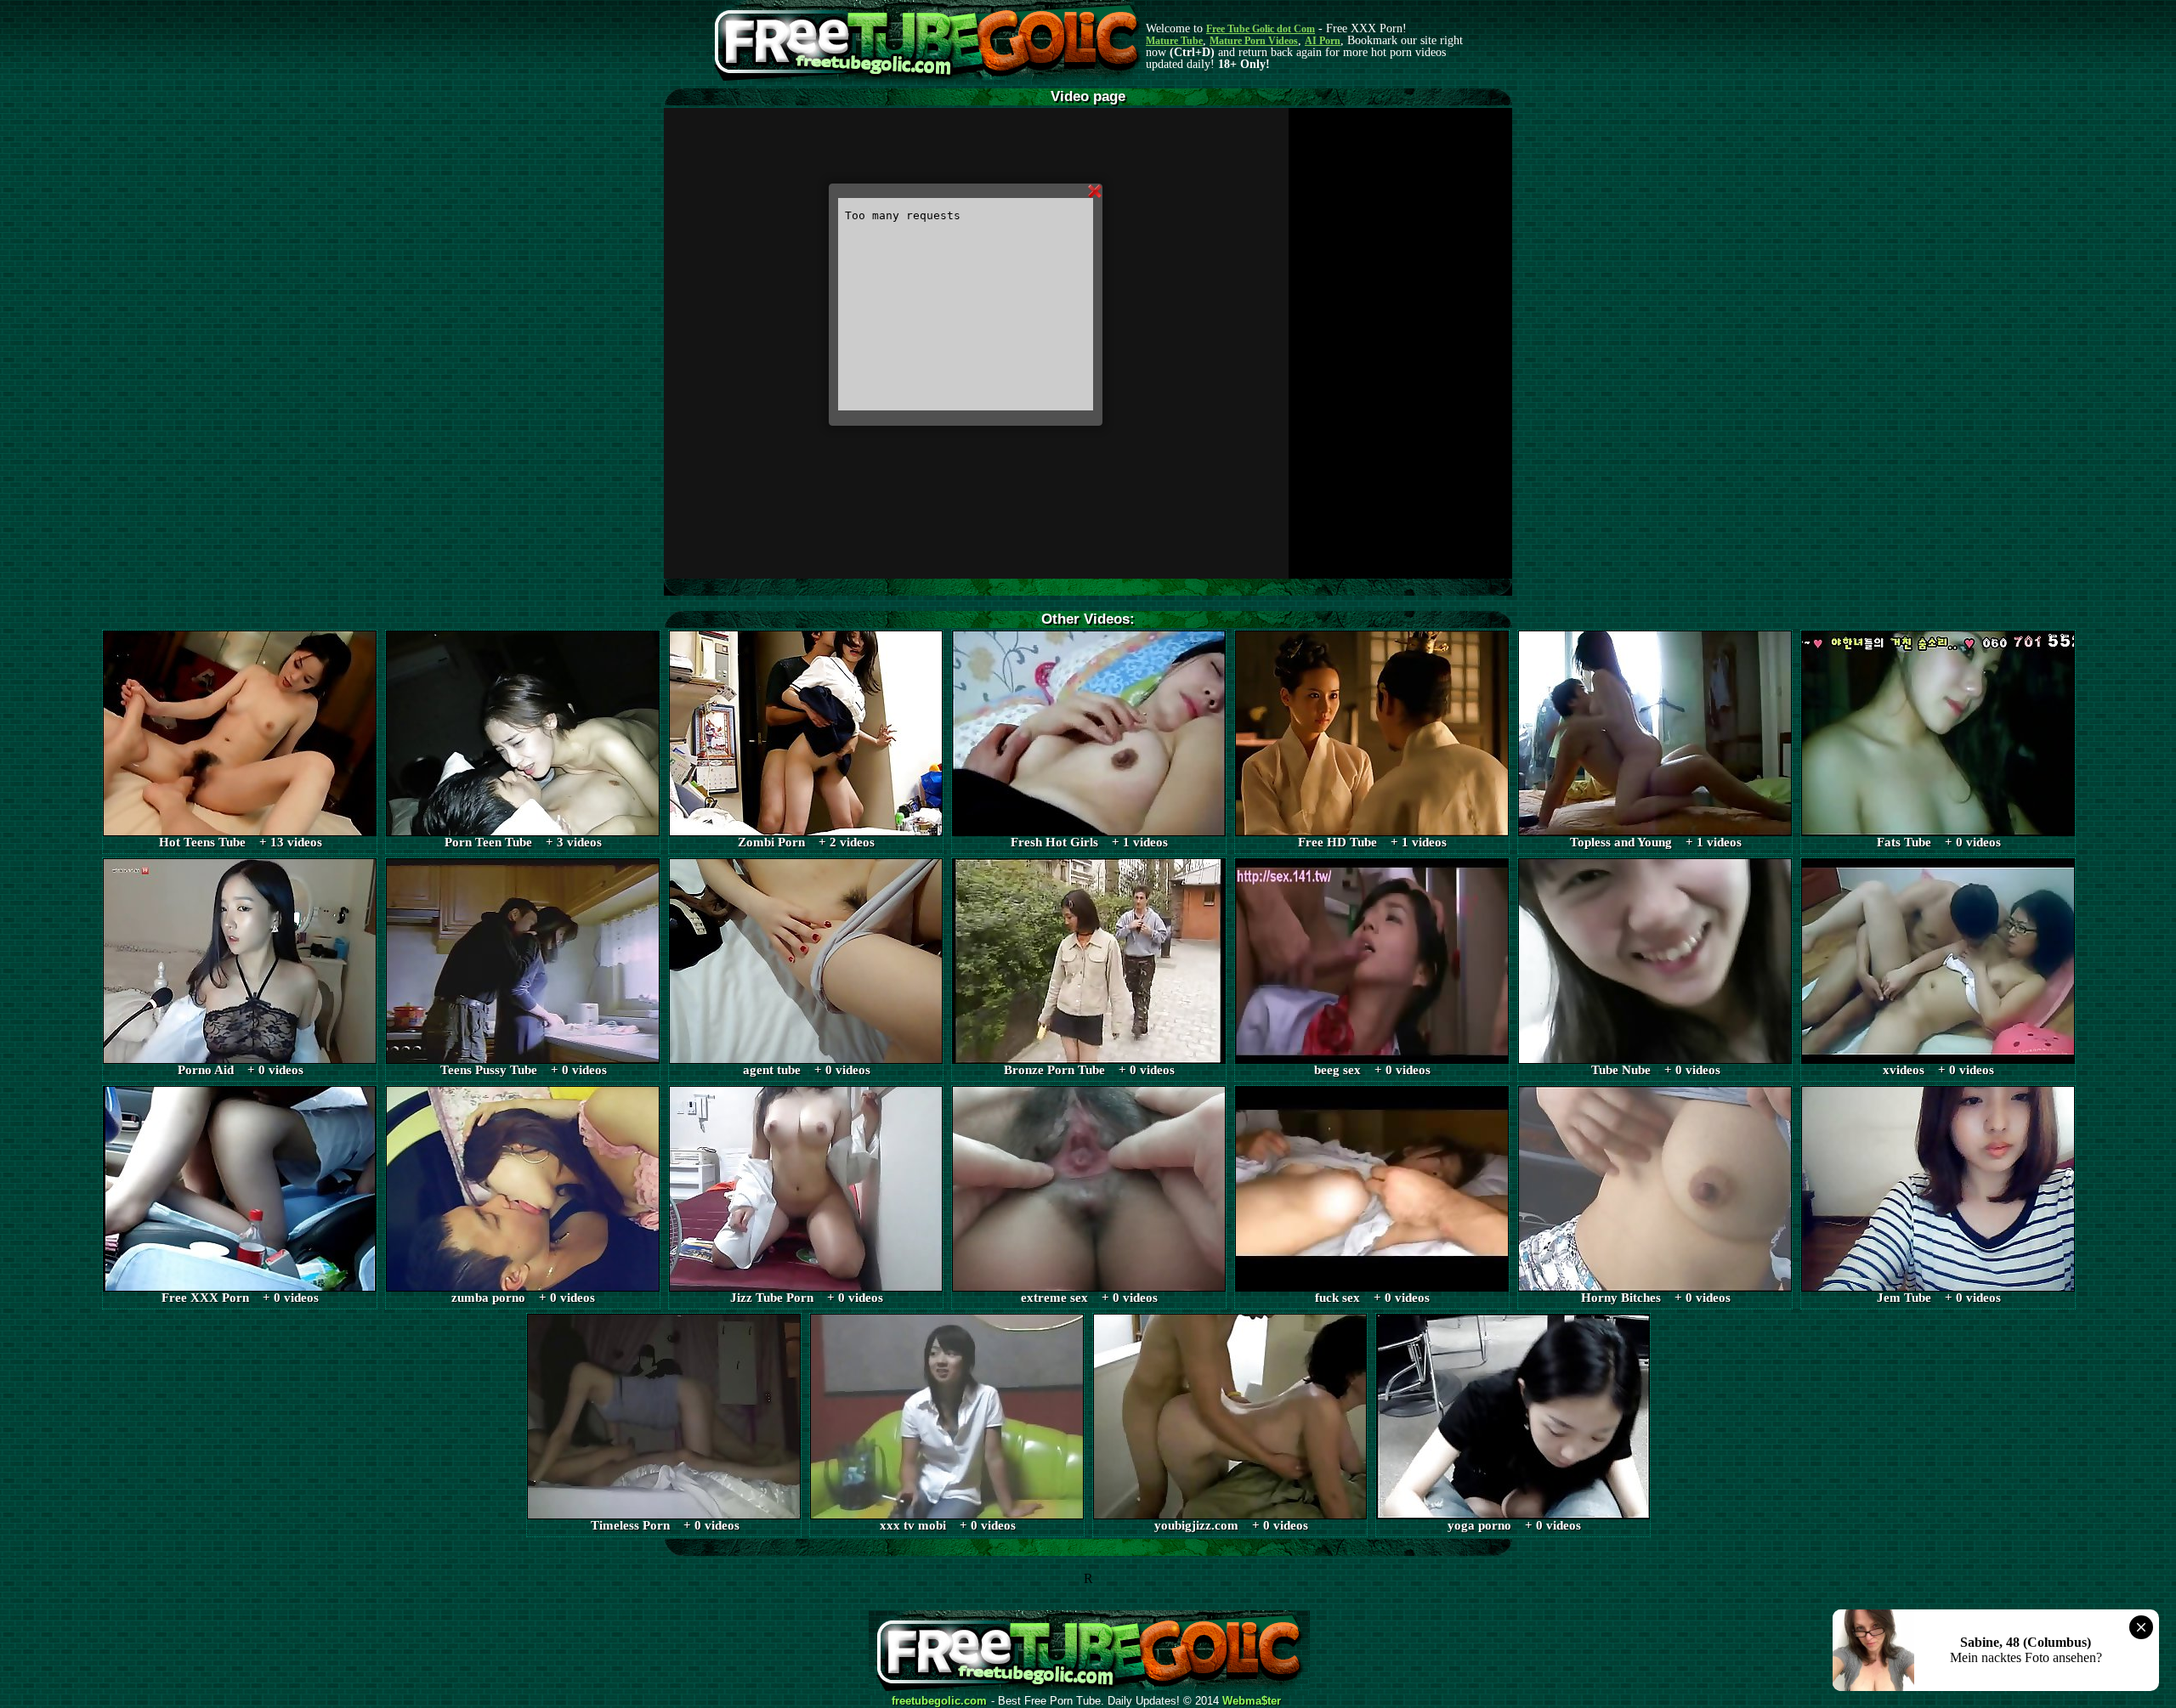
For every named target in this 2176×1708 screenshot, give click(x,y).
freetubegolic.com (939, 1701)
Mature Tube (1174, 41)
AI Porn (1323, 41)
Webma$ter (1252, 1701)
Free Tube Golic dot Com (1261, 29)
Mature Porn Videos (1254, 41)
